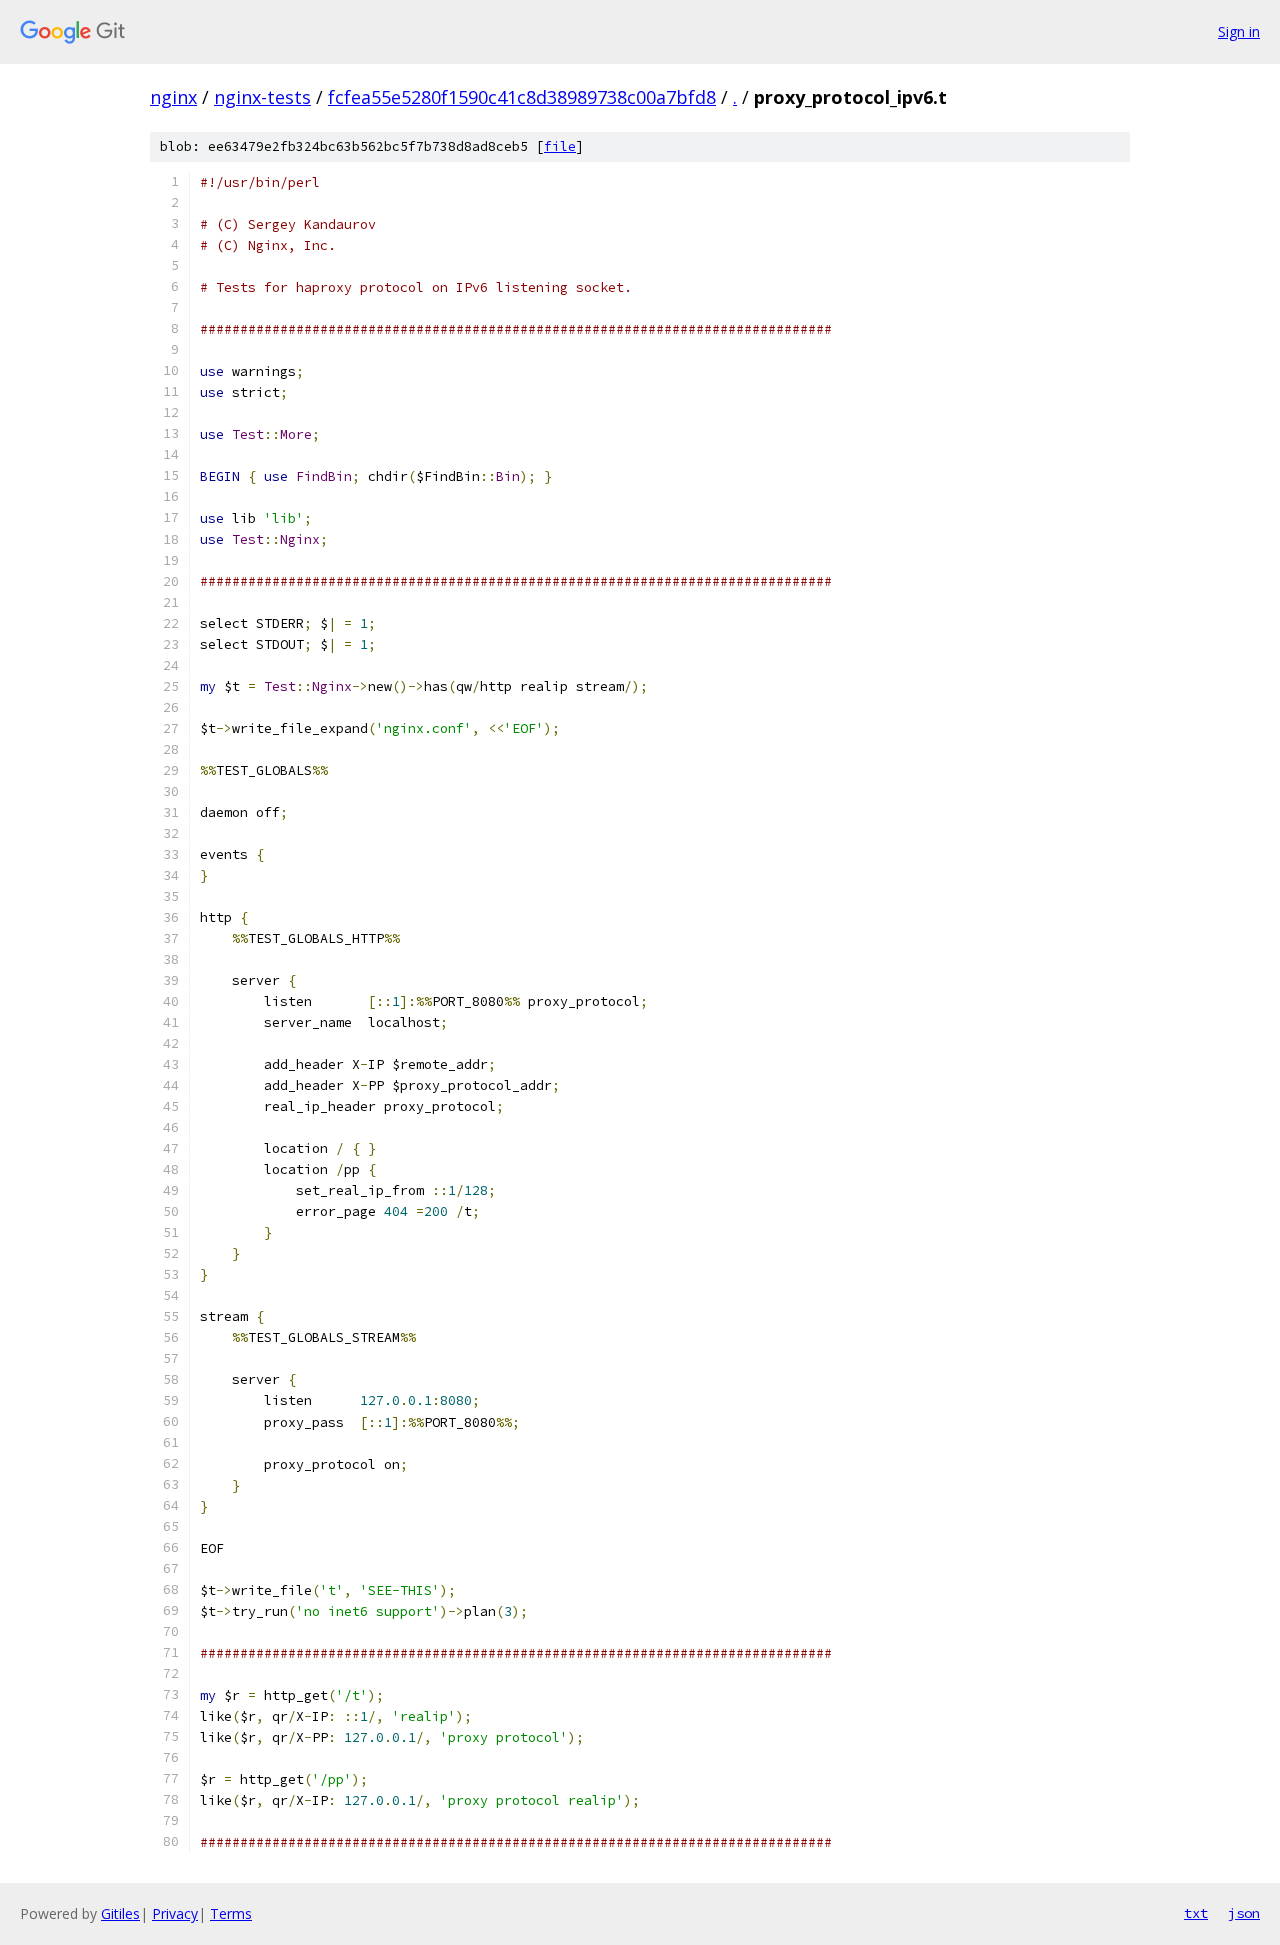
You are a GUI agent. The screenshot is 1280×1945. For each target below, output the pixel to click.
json (1244, 1913)
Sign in (1239, 31)
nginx (173, 97)
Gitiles (120, 1913)
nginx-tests (262, 97)
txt (1196, 1913)
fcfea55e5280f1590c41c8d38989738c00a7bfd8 (522, 97)
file (560, 146)
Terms (231, 1913)
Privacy (175, 1913)
